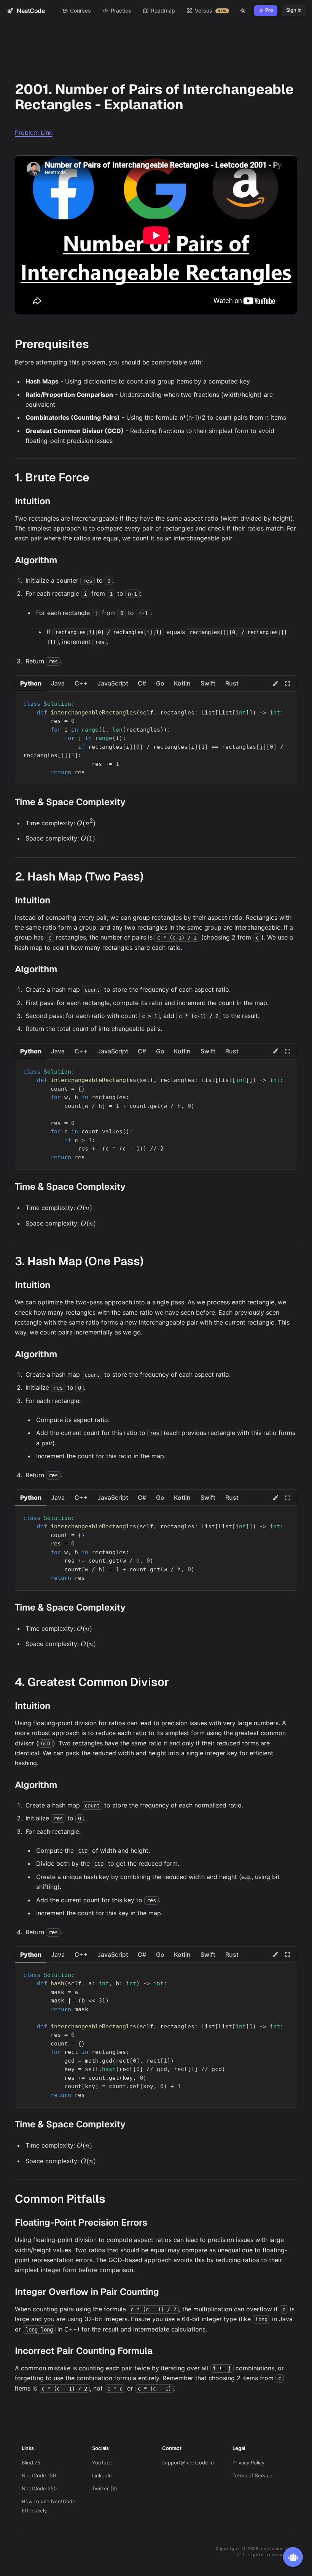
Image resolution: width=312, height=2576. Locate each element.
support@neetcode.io (188, 2463)
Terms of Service (252, 2475)
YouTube (102, 2463)
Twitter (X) (105, 2488)
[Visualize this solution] (275, 684)
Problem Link (34, 133)
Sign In (294, 10)
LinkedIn (102, 2475)
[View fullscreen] (288, 684)
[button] (31, 683)
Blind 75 (31, 2463)
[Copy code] (287, 700)
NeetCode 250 (39, 2488)
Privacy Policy (248, 2463)
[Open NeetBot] (293, 2557)
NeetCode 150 (39, 2475)
